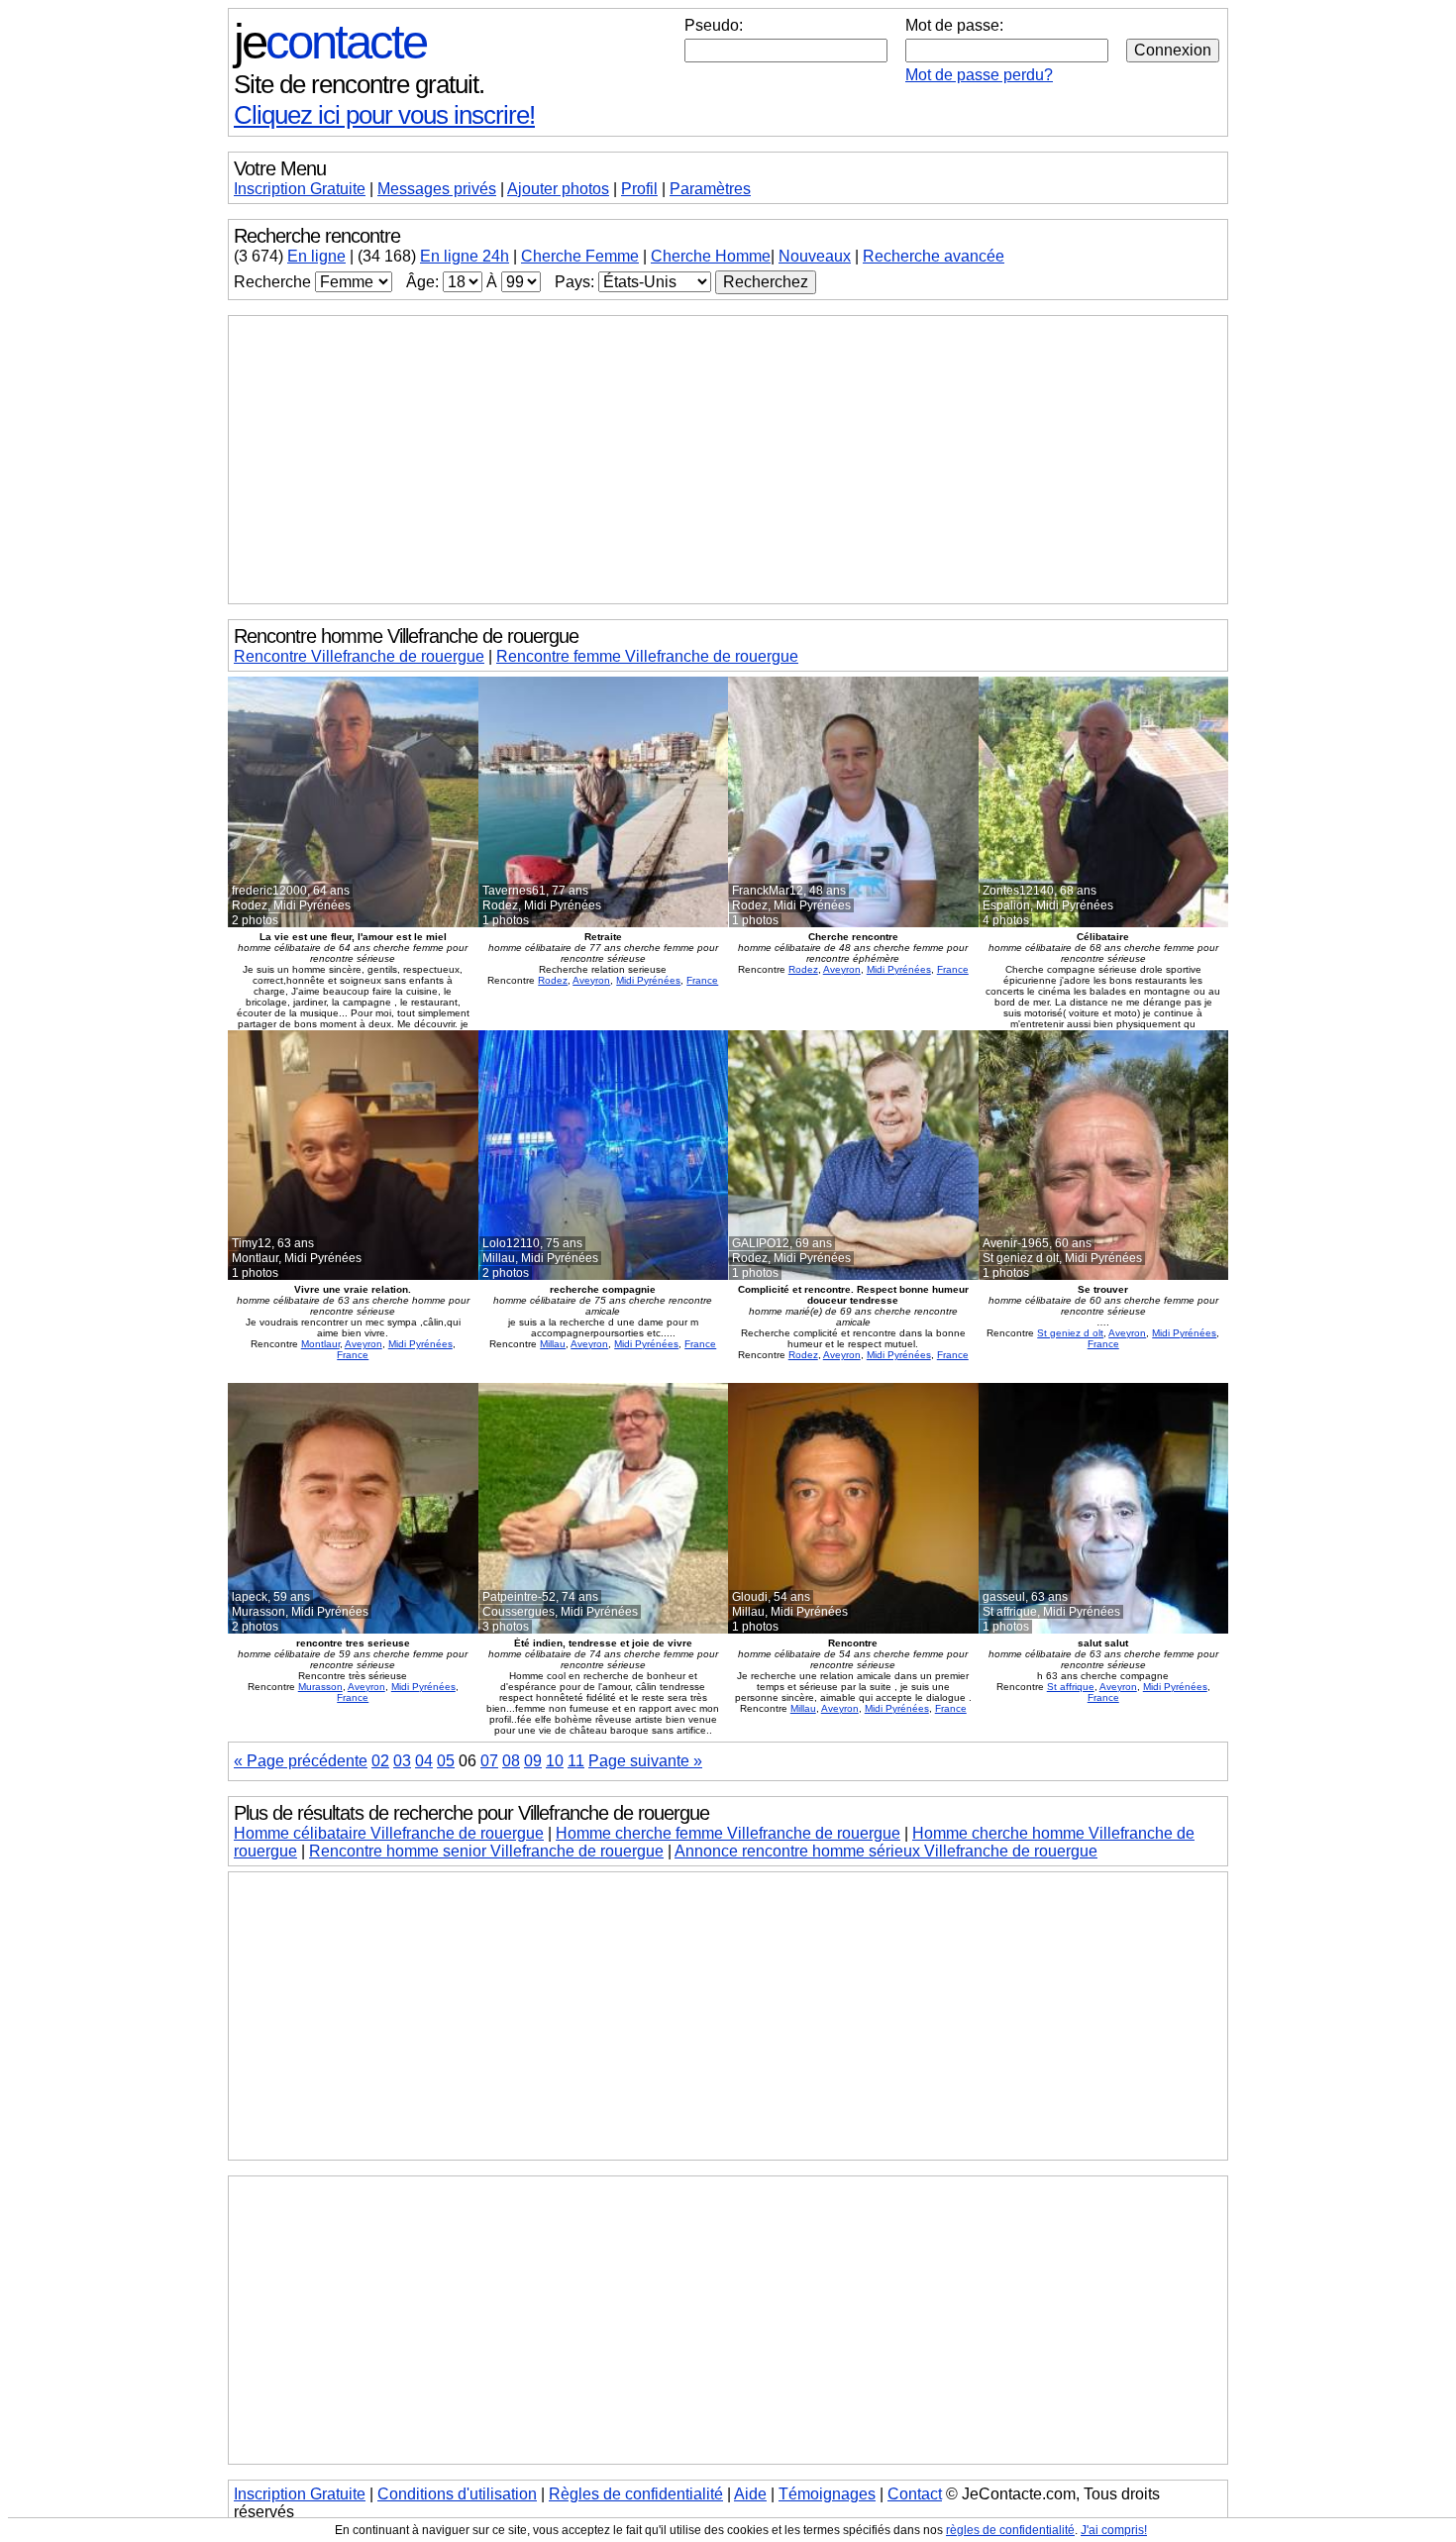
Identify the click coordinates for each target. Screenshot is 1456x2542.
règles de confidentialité (1010, 2530)
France (702, 980)
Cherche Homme (711, 256)
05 (446, 1761)
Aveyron (591, 980)
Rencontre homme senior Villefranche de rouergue (486, 1851)
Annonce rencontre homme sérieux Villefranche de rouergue (886, 1851)
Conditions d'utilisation (457, 2494)
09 (533, 1761)
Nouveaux (815, 256)
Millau (553, 1344)
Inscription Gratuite (300, 189)
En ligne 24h (465, 256)
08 (511, 1761)
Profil (639, 189)
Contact (915, 2494)
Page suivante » (645, 1761)
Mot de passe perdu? (979, 75)
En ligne (316, 256)
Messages (437, 189)
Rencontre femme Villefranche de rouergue (647, 656)
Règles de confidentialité (636, 2494)
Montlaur (320, 1344)
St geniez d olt (1070, 1333)
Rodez (553, 980)
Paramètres (710, 189)
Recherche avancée (934, 256)
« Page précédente (301, 1761)
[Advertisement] (728, 460)
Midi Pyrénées (648, 980)
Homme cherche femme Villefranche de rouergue (728, 1833)
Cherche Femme (580, 256)
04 (424, 1761)
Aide (750, 2494)
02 (380, 1761)
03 (402, 1761)
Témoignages (827, 2494)
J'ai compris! (1114, 2530)
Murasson (320, 1687)
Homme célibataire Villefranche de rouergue (389, 1833)
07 (489, 1761)
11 (576, 1761)
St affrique (1071, 1687)
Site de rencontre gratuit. (359, 84)
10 (555, 1761)
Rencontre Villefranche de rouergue (359, 656)
